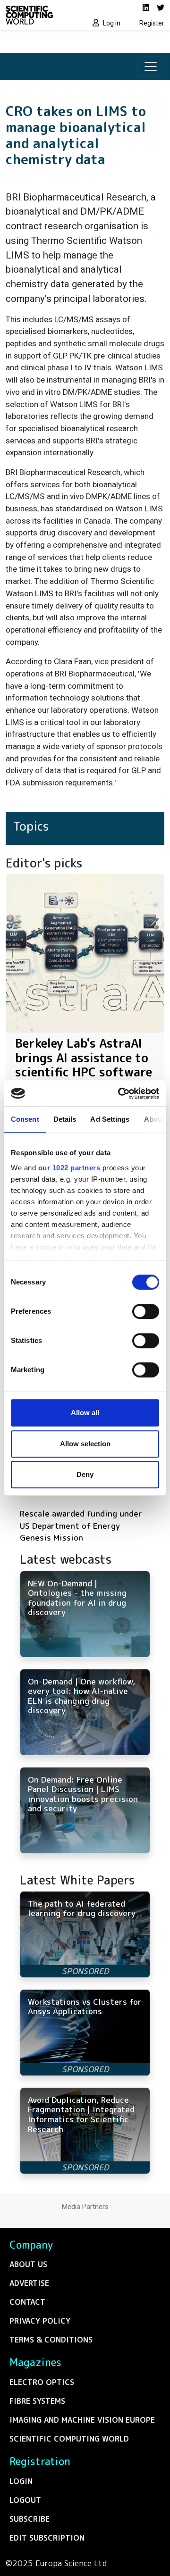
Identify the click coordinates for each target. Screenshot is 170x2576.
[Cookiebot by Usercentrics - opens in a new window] (120, 1093)
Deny (85, 1474)
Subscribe (30, 2519)
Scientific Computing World (69, 2439)
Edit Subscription (47, 2538)
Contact (27, 2302)
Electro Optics (42, 2382)
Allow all (85, 1413)
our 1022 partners (69, 1168)
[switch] (146, 1311)
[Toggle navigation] (151, 67)
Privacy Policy (40, 2321)
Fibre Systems (37, 2401)
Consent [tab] (25, 1119)
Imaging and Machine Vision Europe (82, 2420)
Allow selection (85, 1444)
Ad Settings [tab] (110, 1119)
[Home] (42, 15)
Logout (25, 2500)
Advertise (29, 2283)
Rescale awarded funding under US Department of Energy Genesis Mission (81, 1526)
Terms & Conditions (51, 2340)
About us (28, 2264)
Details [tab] (65, 1119)
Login (21, 2481)
